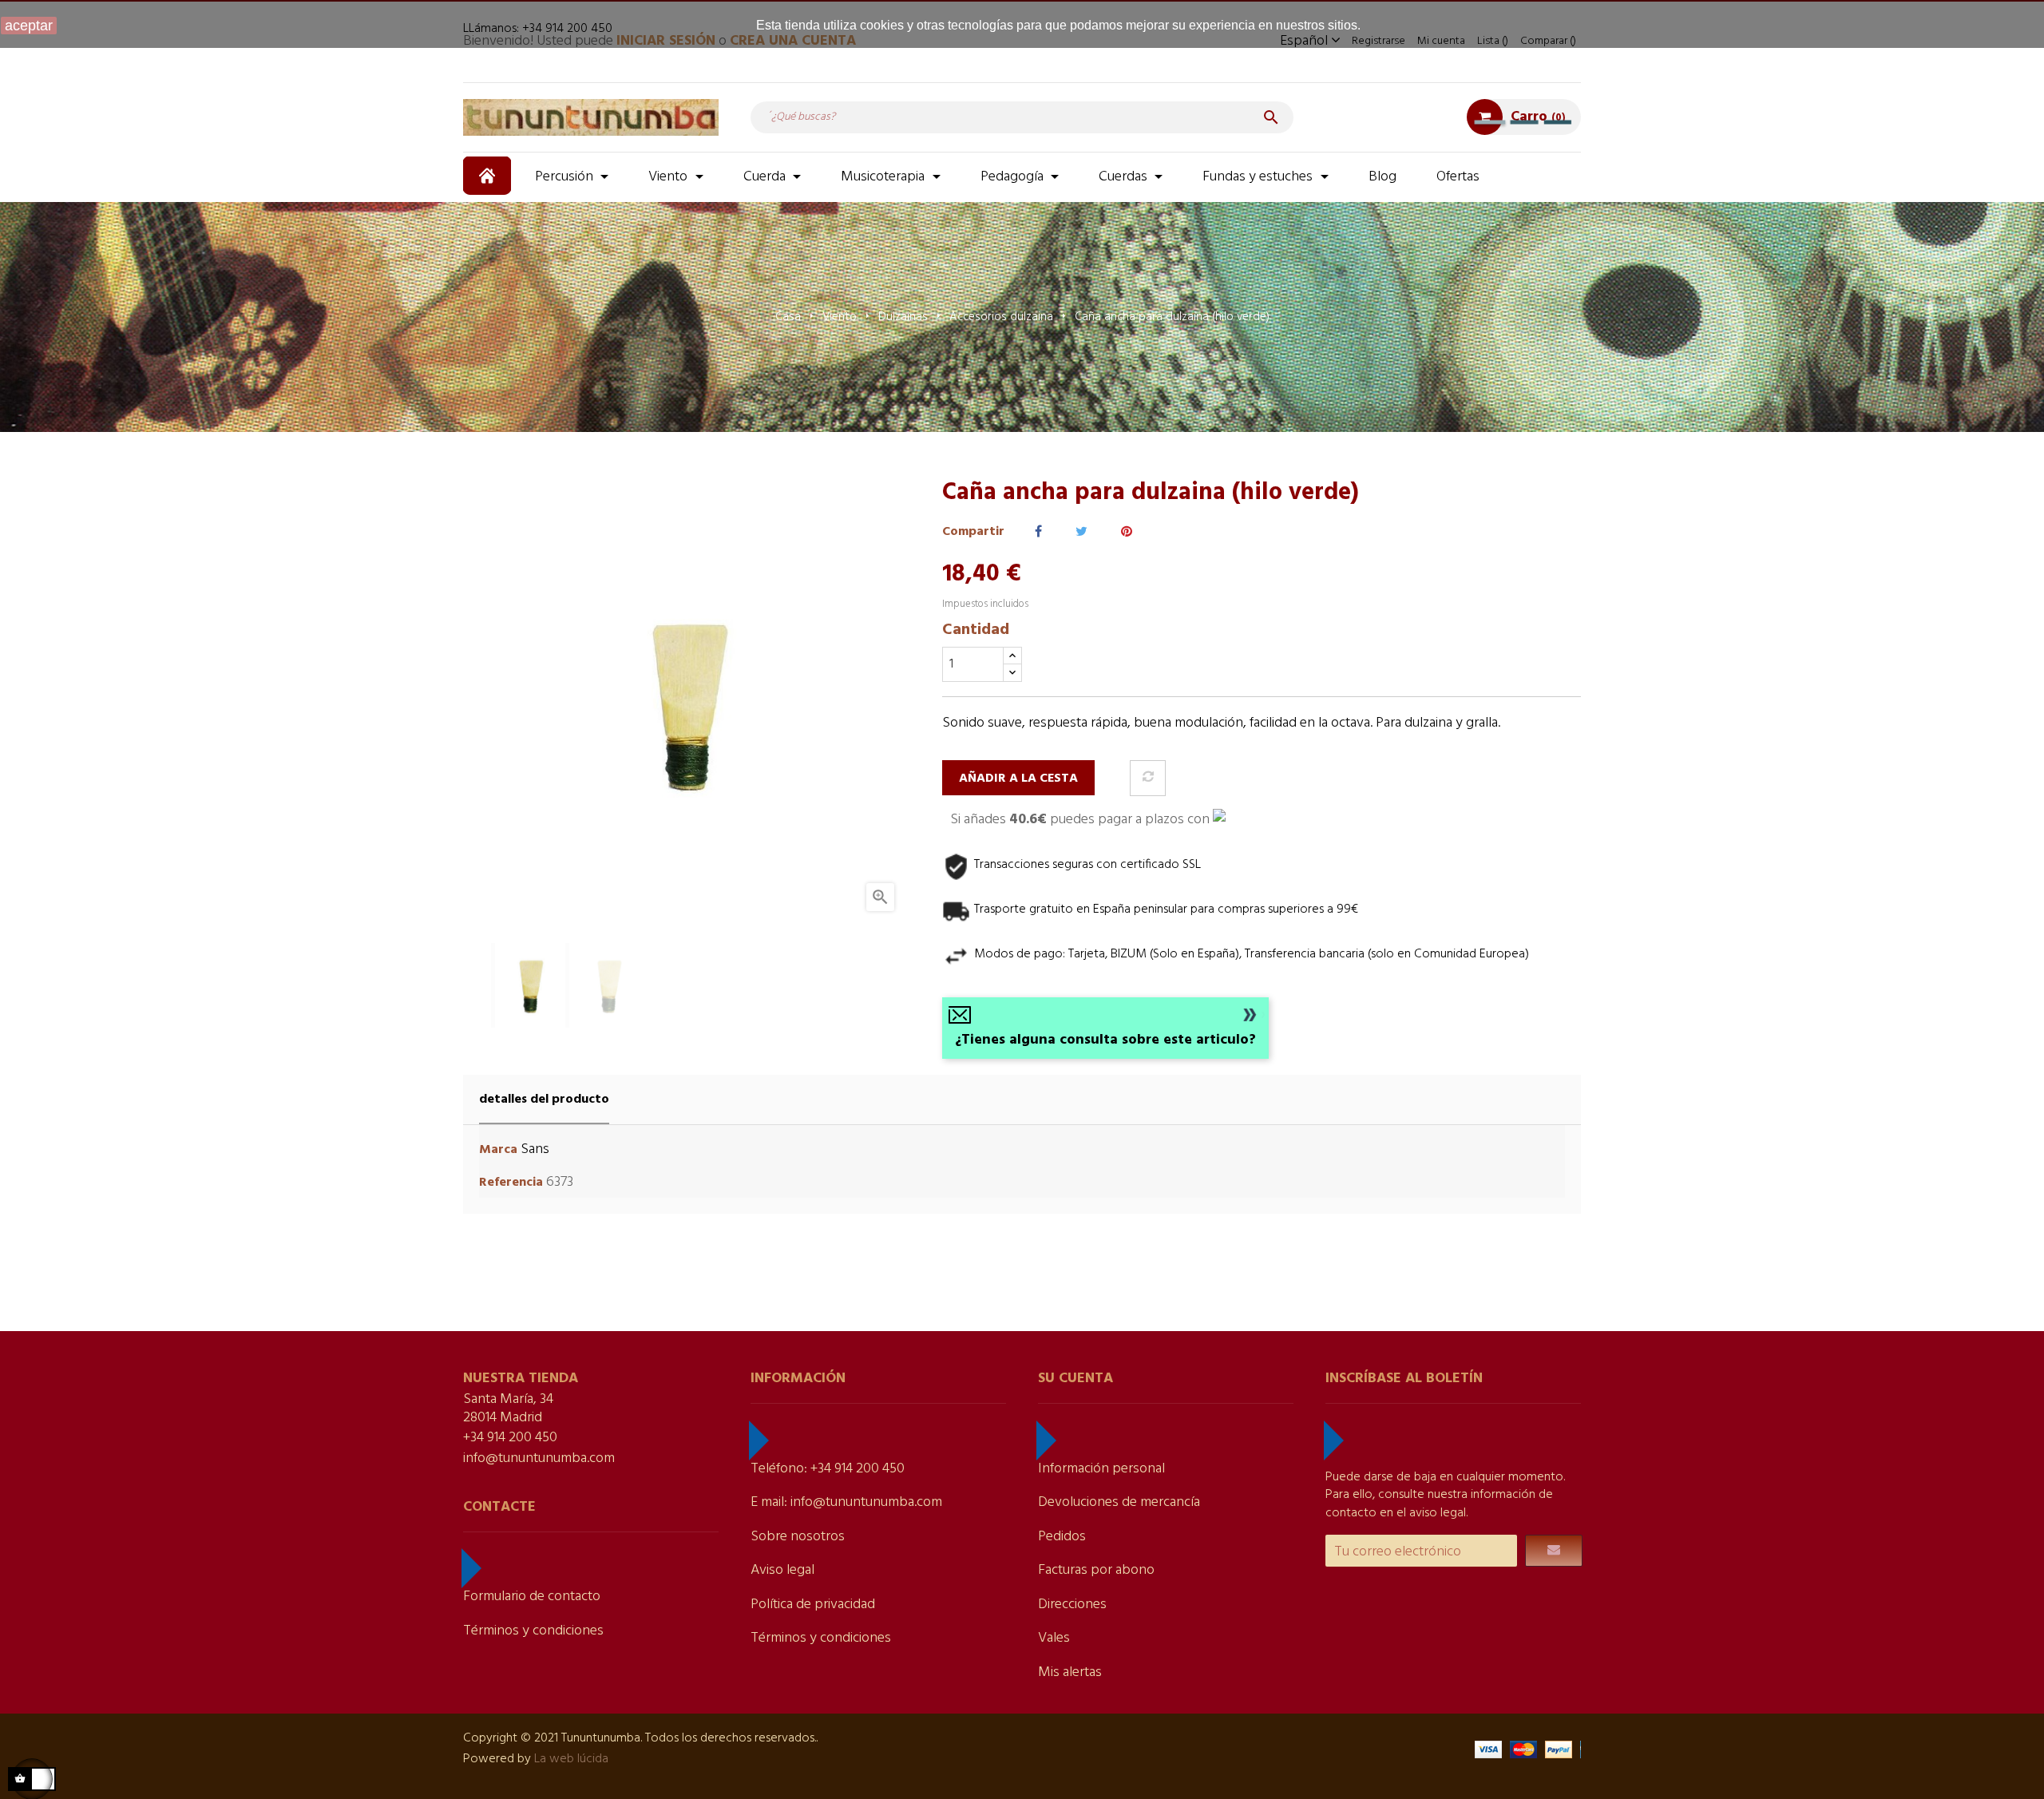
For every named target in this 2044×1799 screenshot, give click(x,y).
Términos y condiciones (533, 1631)
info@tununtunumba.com (539, 1458)
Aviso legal (782, 1570)
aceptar (29, 26)
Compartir (1038, 532)
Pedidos (1062, 1537)
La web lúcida (571, 1759)
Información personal (1101, 1469)
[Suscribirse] (1554, 1551)
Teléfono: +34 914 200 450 (828, 1469)
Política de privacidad (813, 1605)
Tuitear (1081, 532)
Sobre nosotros (798, 1537)
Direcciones (1072, 1605)
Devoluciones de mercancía (1119, 1502)
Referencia (511, 1183)
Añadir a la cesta (1018, 779)
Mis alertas (1070, 1672)
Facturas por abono (1096, 1570)
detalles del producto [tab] (544, 1100)
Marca (498, 1150)
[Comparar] (1148, 778)
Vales (1054, 1638)
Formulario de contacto (532, 1597)
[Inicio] (489, 176)
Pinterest (1127, 532)
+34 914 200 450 (510, 1438)
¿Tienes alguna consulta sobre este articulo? (1105, 1040)
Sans (535, 1149)
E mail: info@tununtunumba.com (846, 1502)
